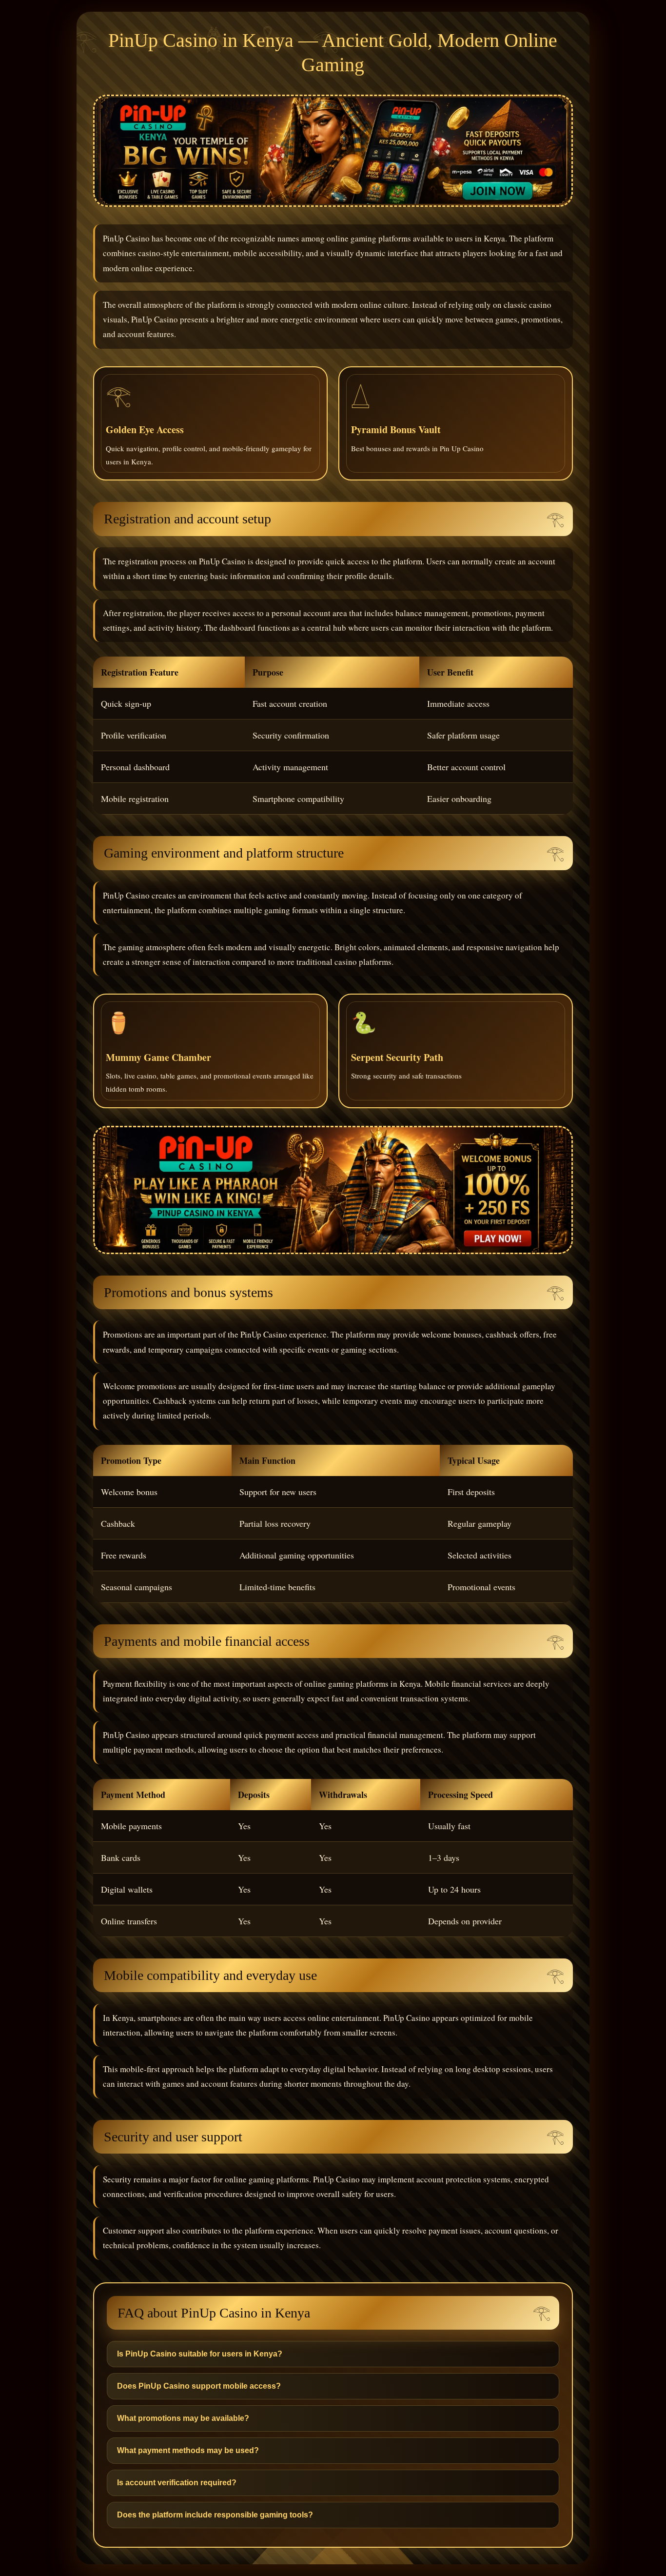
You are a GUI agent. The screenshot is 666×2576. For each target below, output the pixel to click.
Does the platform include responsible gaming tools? (215, 2515)
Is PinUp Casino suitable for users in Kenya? (200, 2354)
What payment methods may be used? (188, 2450)
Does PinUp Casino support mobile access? (199, 2386)
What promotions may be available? (183, 2418)
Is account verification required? (177, 2483)
